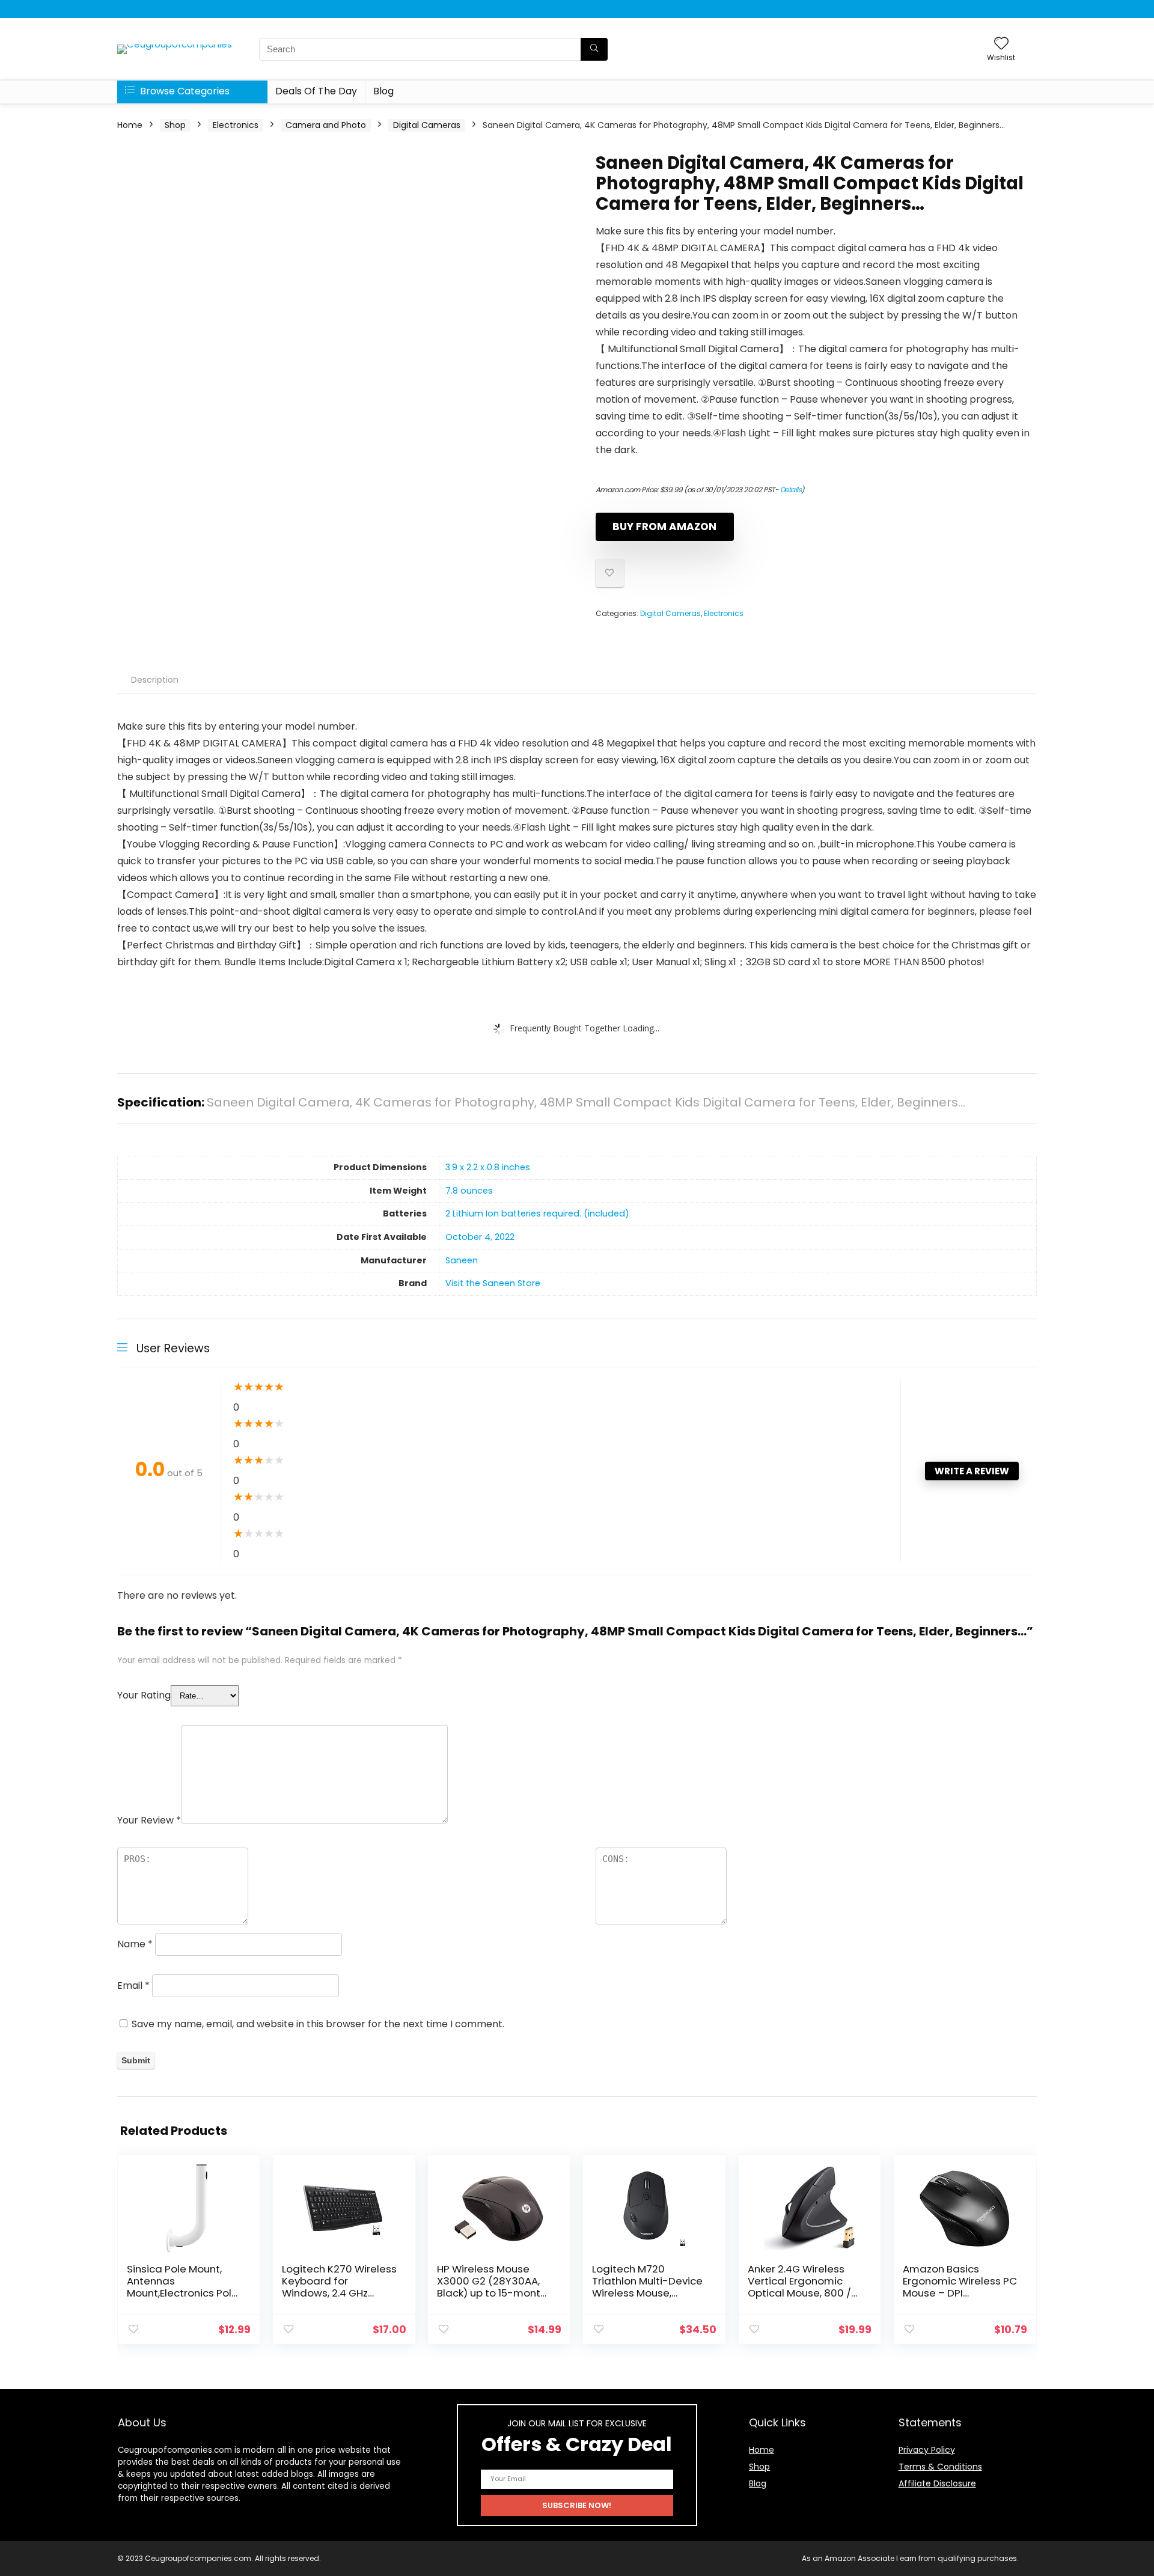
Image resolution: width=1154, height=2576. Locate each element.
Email (133, 1985)
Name (135, 1944)
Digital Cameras (427, 125)
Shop (175, 125)
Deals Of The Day (316, 91)
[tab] (155, 680)
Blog (383, 91)
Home (130, 125)
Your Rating (144, 1695)
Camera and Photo (326, 125)
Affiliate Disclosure (937, 2483)
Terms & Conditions (940, 2467)
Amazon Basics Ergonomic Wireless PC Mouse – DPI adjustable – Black (960, 2287)
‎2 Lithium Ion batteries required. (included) (537, 1213)
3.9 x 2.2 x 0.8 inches (488, 1167)
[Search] (594, 49)
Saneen (462, 1260)
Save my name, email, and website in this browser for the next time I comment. (318, 2024)
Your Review (149, 1820)
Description (155, 680)
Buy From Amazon (664, 526)
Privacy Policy (927, 2450)
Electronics (236, 125)
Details (791, 490)
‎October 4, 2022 (480, 1237)
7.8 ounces (469, 1191)
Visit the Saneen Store (493, 1283)
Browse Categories (184, 91)
